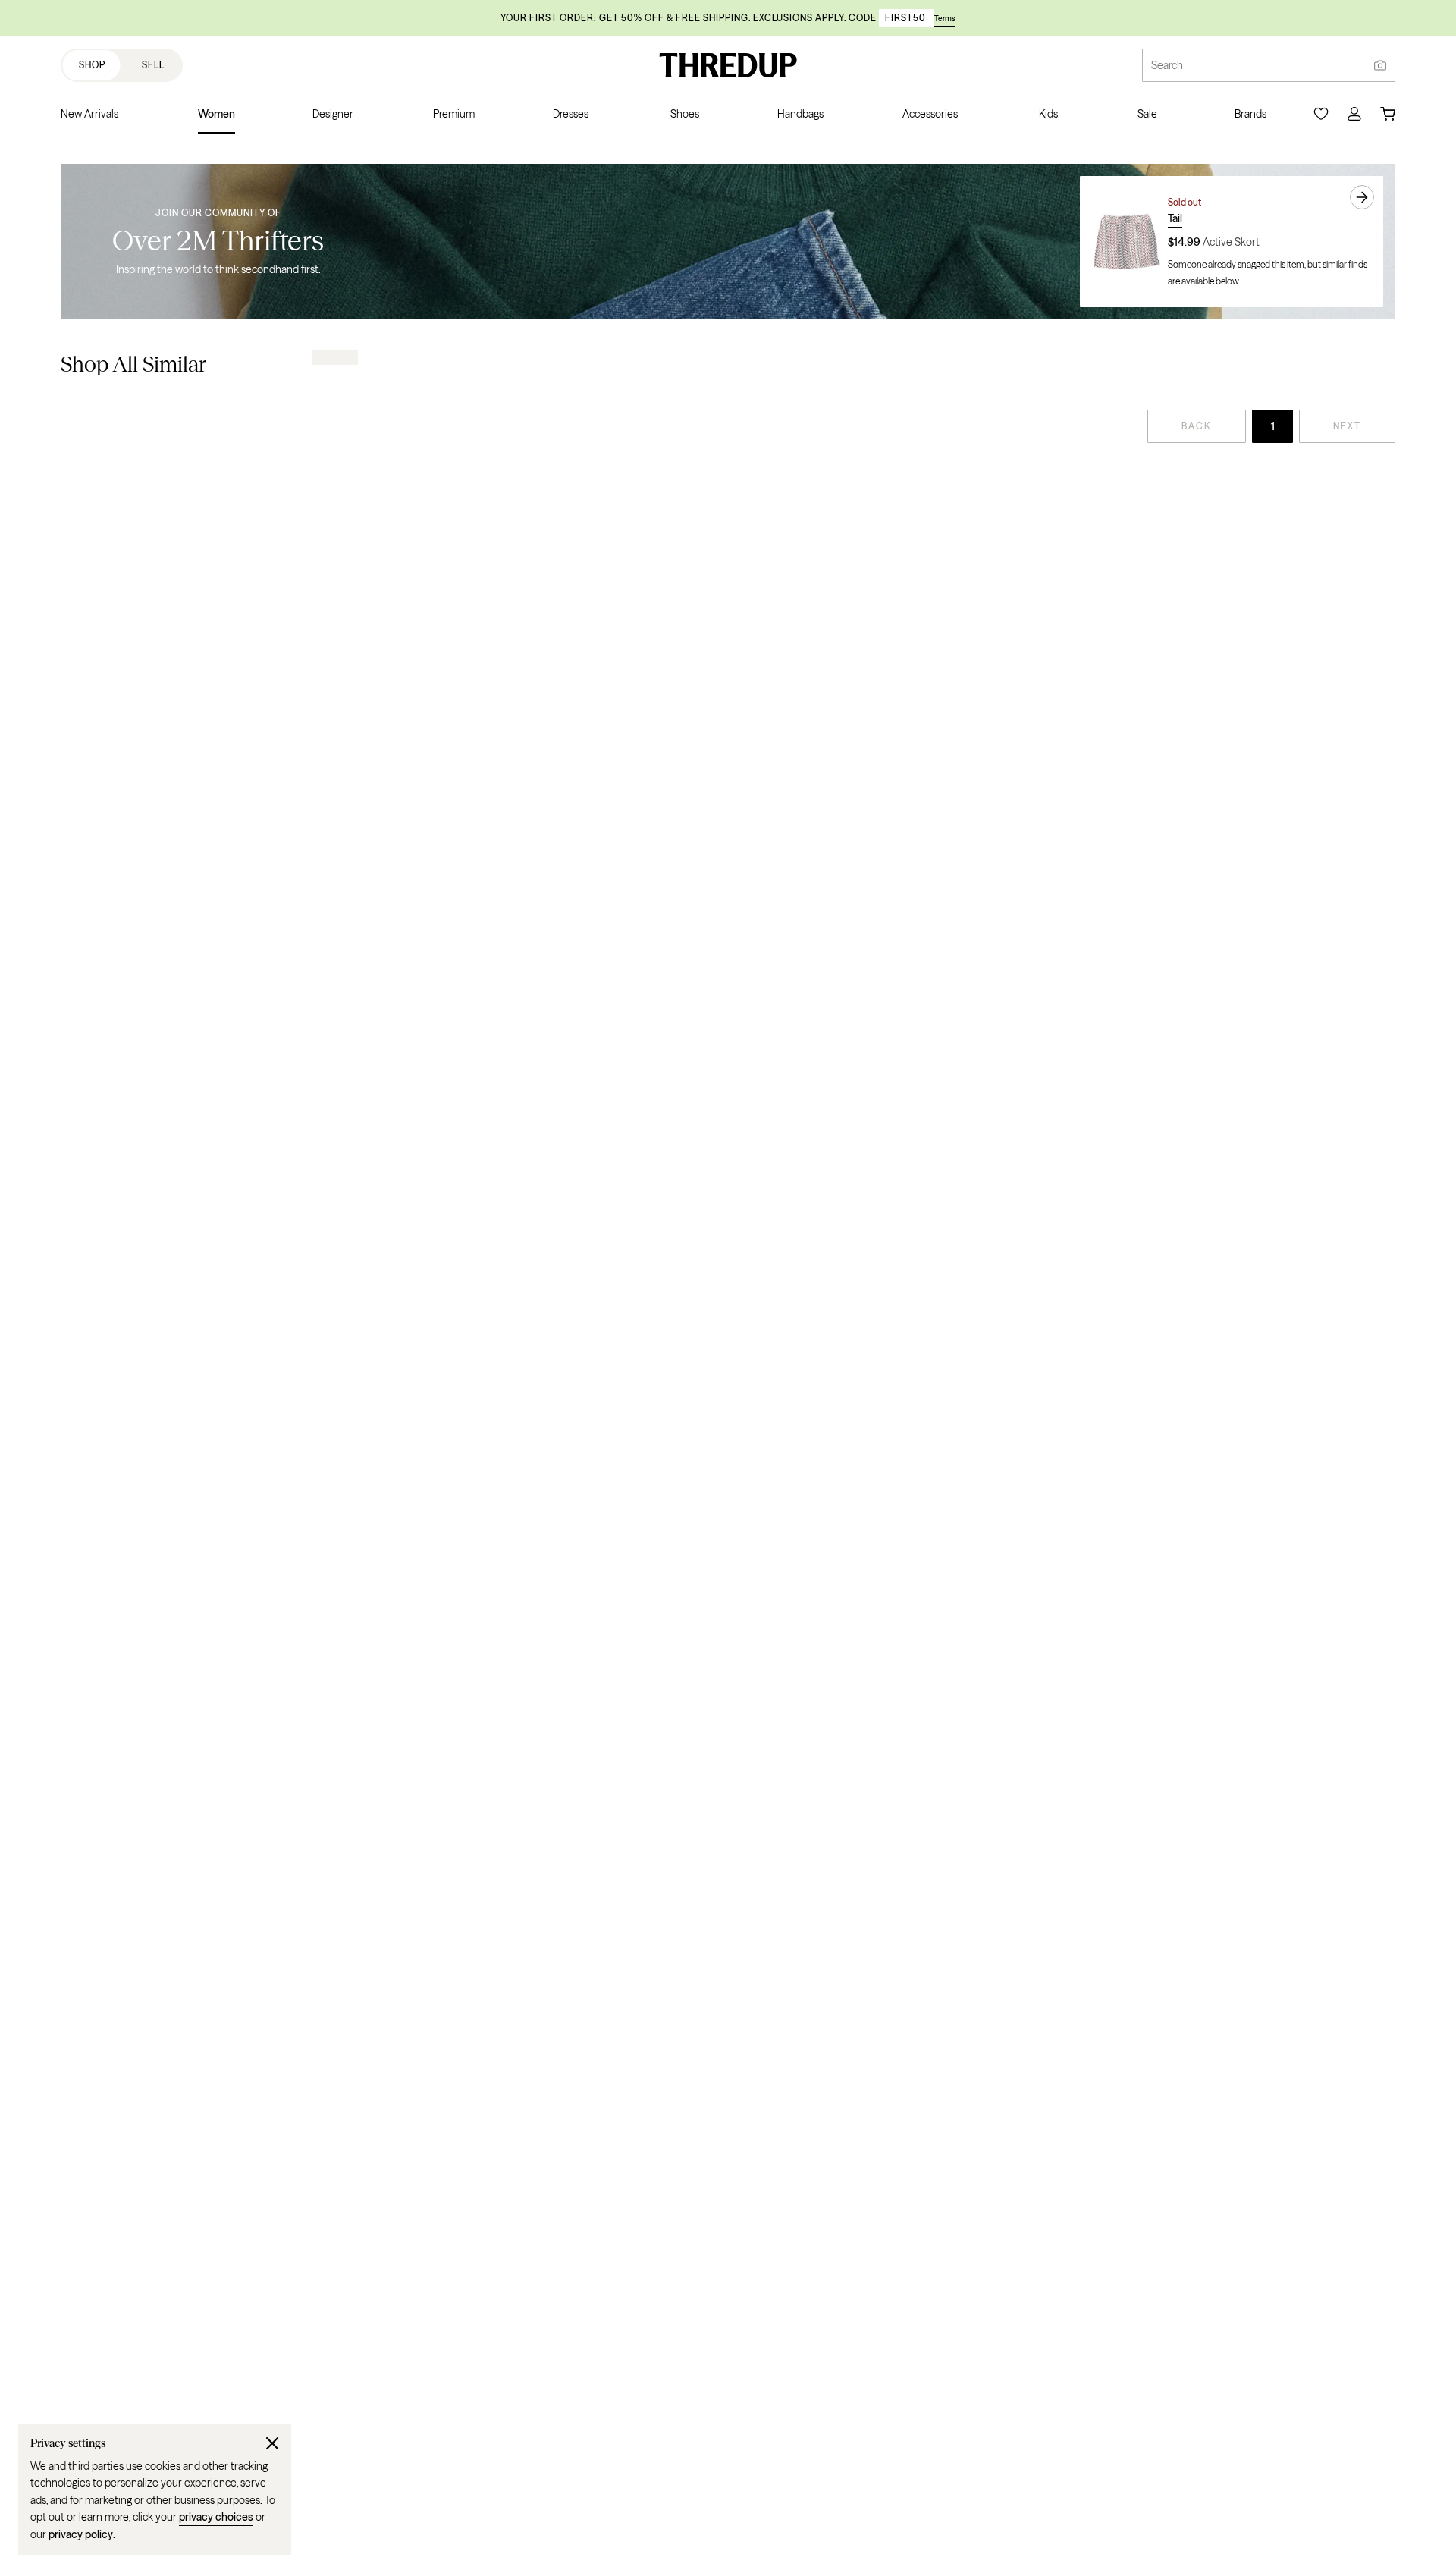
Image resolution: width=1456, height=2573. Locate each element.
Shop (92, 65)
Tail (1175, 218)
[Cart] (1388, 114)
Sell (153, 65)
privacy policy (81, 2534)
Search (1167, 65)
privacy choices (216, 2517)
